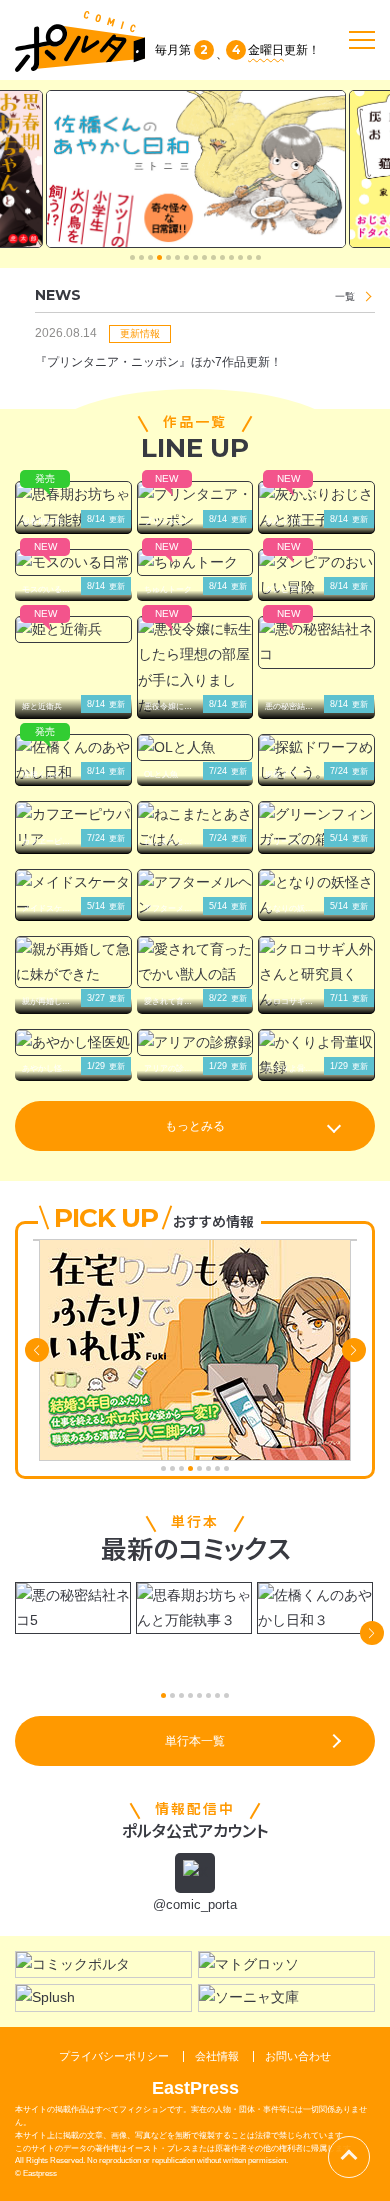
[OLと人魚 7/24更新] (195, 747)
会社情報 (217, 2056)
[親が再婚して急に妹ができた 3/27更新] (73, 962)
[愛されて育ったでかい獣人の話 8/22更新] (195, 962)
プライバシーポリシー (114, 2056)
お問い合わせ (298, 2056)
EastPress (195, 2088)
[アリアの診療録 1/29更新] (195, 1042)
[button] (132, 257)
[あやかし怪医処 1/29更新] (73, 1042)
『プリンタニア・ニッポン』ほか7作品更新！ (158, 362)
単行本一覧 (195, 1741)
